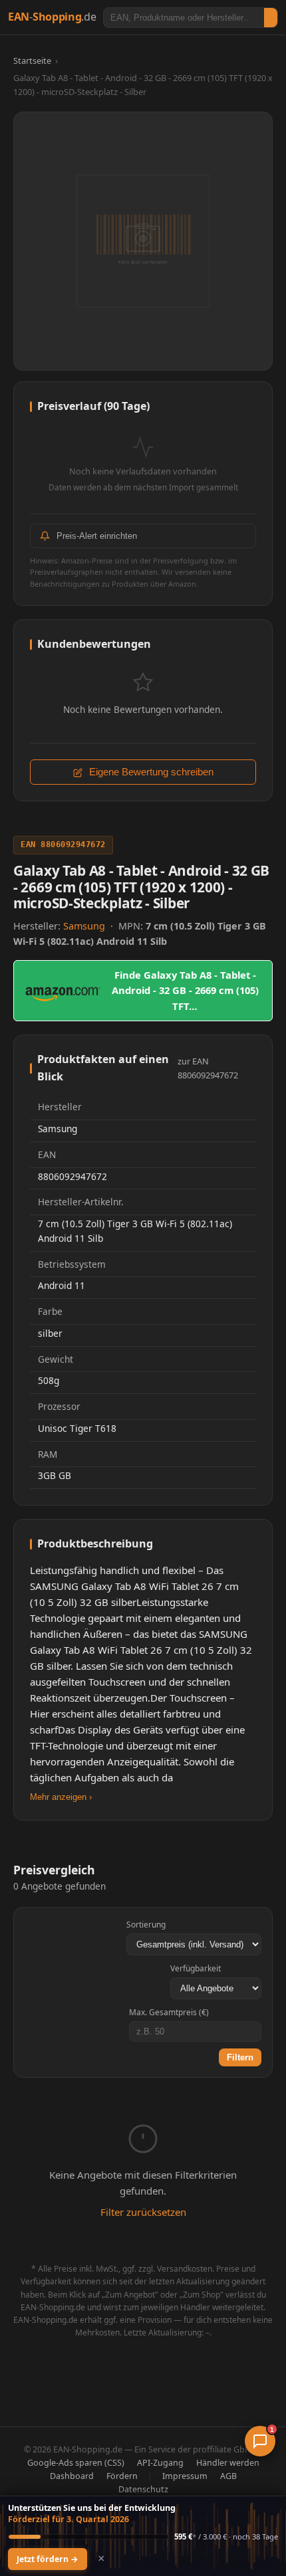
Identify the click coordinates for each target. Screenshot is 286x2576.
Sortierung (146, 1925)
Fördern (122, 2476)
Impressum (185, 2476)
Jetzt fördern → (48, 2559)
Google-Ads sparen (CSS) (76, 2463)
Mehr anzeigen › (61, 1797)
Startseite (32, 60)
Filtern (240, 2057)
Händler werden (228, 2463)
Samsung (85, 926)
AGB (228, 2476)
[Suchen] (271, 18)
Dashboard (72, 2476)
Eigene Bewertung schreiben (150, 772)
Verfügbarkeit (196, 1968)
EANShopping (52, 17)
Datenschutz (143, 2489)
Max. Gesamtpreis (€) (169, 2012)
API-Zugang (160, 2463)
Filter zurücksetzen (143, 2212)
